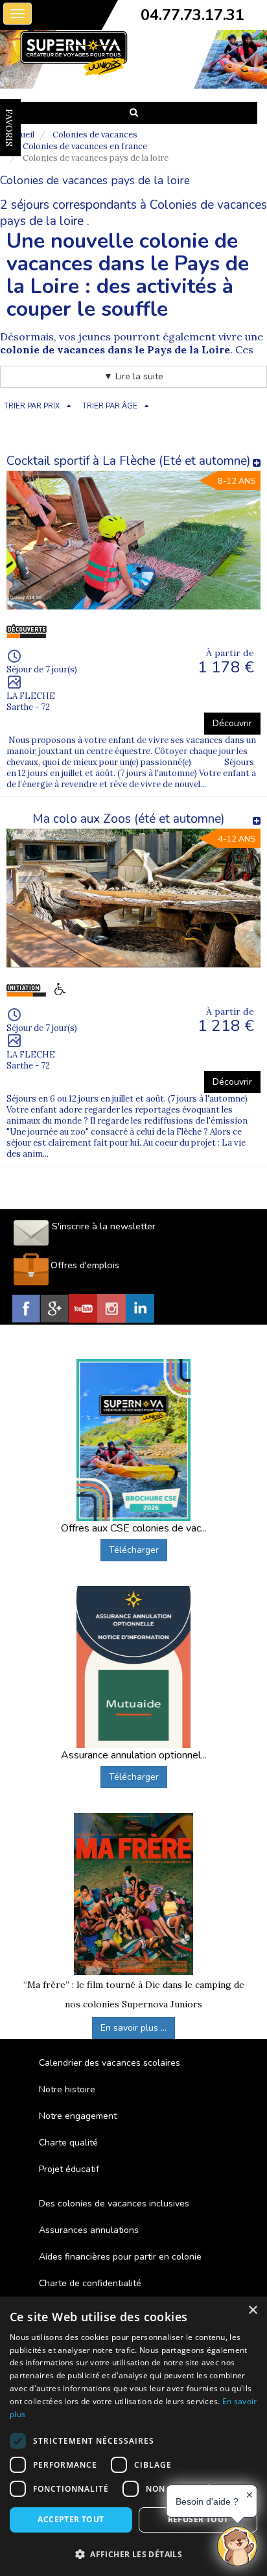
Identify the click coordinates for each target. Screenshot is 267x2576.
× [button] (252, 2310)
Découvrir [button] (232, 723)
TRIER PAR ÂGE (110, 406)
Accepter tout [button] (71, 2519)
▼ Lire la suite (133, 376)
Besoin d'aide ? (207, 2501)
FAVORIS (9, 128)
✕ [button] (250, 2495)
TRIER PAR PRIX (32, 406)
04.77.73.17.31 (192, 15)
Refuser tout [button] (198, 2519)
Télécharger (134, 1550)
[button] (133, 2554)
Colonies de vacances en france (85, 146)
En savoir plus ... (133, 2028)
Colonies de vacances (95, 135)
